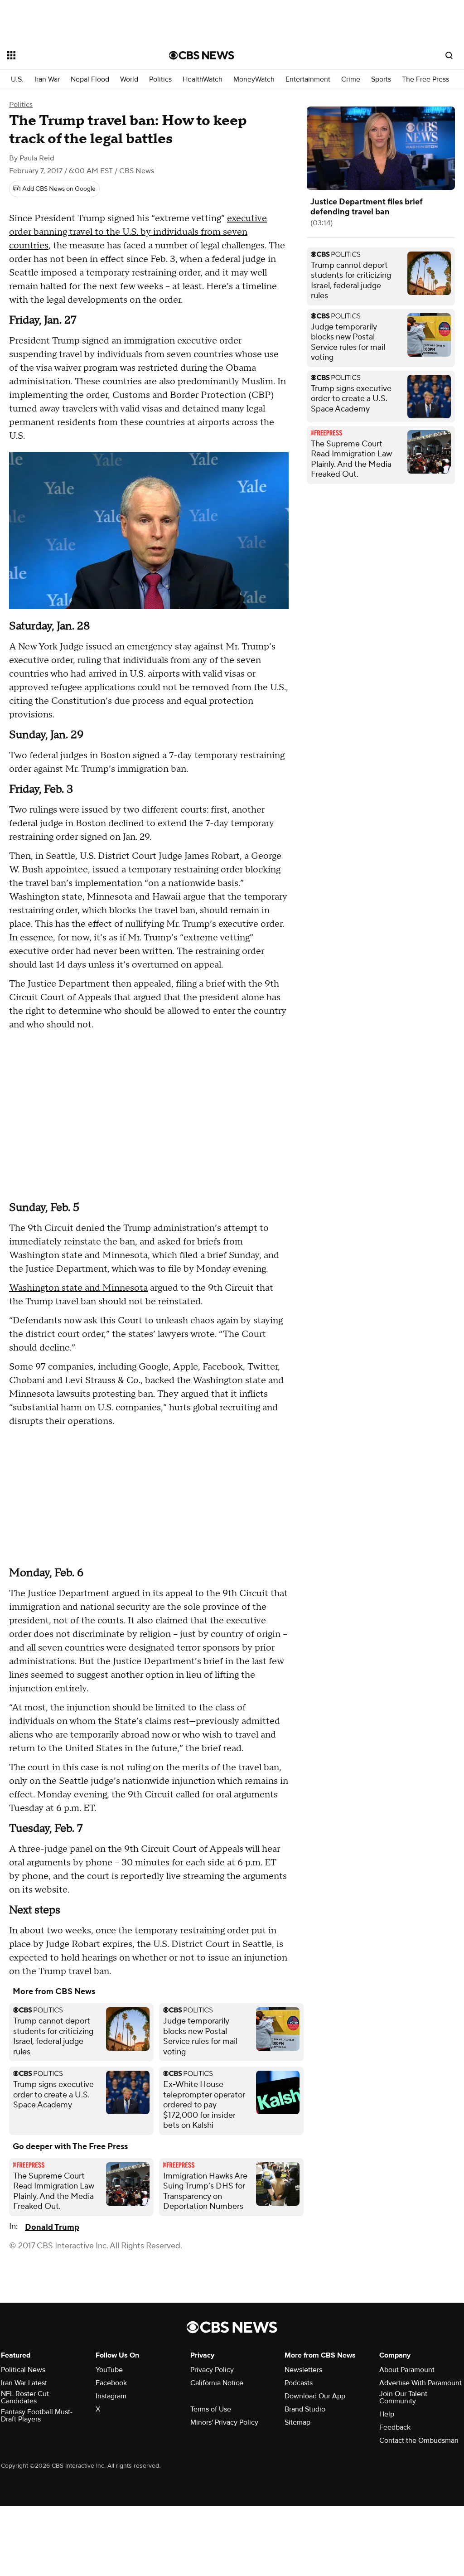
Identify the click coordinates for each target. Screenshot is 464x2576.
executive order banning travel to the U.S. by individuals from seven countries (138, 232)
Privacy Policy (212, 2370)
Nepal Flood (90, 80)
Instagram (111, 2396)
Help (387, 2414)
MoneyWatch (254, 80)
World (129, 80)
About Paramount (407, 2370)
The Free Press (425, 80)
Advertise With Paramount (420, 2383)
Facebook (111, 2383)
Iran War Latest (24, 2383)
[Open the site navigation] (72, 55)
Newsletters (303, 2370)
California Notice (217, 2383)
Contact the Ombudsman (419, 2440)
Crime (351, 80)
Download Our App (315, 2396)
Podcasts (299, 2383)
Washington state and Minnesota (78, 1288)
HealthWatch (203, 80)
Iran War (47, 80)
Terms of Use (211, 2409)
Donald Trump (52, 2227)
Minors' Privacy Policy (224, 2422)
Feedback (395, 2427)
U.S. (17, 80)
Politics (160, 80)
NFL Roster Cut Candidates (25, 2397)
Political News (23, 2370)
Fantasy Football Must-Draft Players (37, 2416)
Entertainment (308, 80)
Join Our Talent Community (403, 2397)
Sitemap (297, 2422)
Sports (381, 80)
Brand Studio (305, 2409)
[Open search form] (449, 55)
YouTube (109, 2370)
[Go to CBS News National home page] (202, 55)
